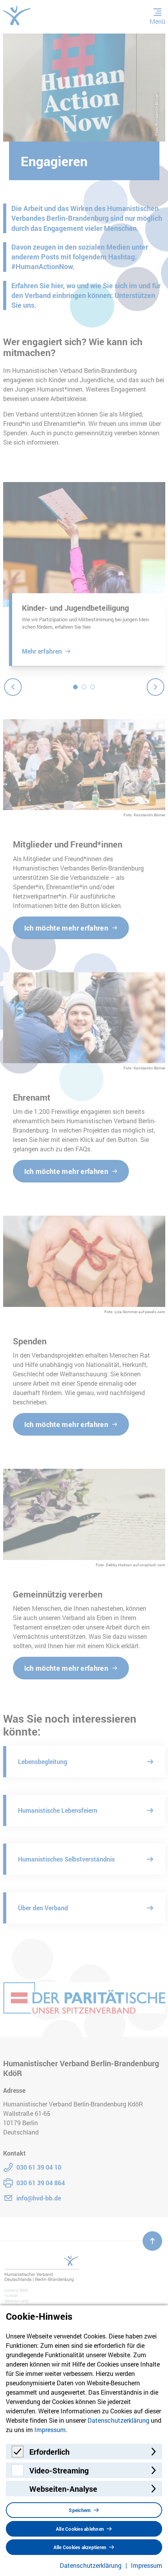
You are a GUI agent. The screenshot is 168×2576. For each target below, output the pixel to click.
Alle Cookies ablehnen (80, 2529)
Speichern (80, 2510)
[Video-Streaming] (18, 2474)
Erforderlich (49, 2452)
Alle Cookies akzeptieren (80, 2547)
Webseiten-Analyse (63, 2489)
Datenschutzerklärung (118, 2420)
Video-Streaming (59, 2470)
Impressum (50, 2430)
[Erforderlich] (18, 2455)
